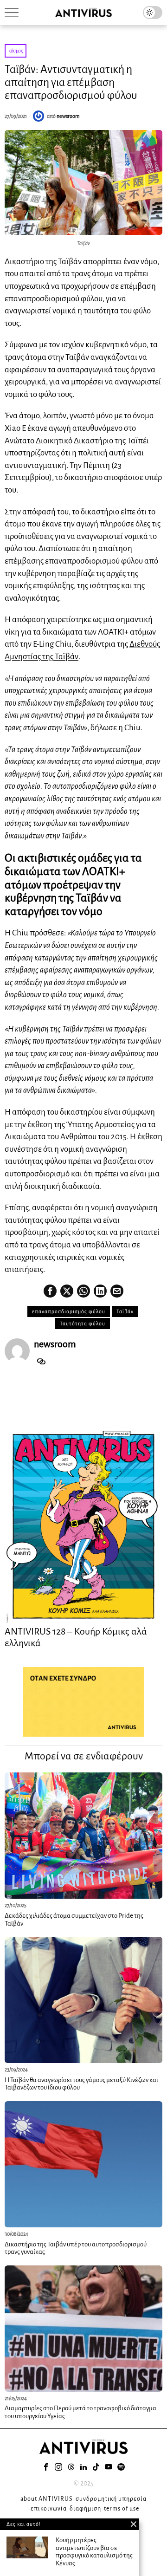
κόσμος (16, 51)
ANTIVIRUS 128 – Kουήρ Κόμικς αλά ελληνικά (76, 1637)
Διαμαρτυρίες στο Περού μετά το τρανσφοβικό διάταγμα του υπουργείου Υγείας (80, 2412)
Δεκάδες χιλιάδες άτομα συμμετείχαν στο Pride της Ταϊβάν (74, 1920)
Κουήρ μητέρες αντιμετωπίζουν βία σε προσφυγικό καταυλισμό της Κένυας (94, 2552)
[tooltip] (50, 1291)
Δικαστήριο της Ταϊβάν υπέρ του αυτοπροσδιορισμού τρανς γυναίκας (76, 2248)
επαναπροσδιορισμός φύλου (69, 1311)
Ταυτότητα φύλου (83, 1324)
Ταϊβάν (125, 1311)
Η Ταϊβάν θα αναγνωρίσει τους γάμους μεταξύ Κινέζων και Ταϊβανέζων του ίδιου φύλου (81, 2084)
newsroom (68, 116)
